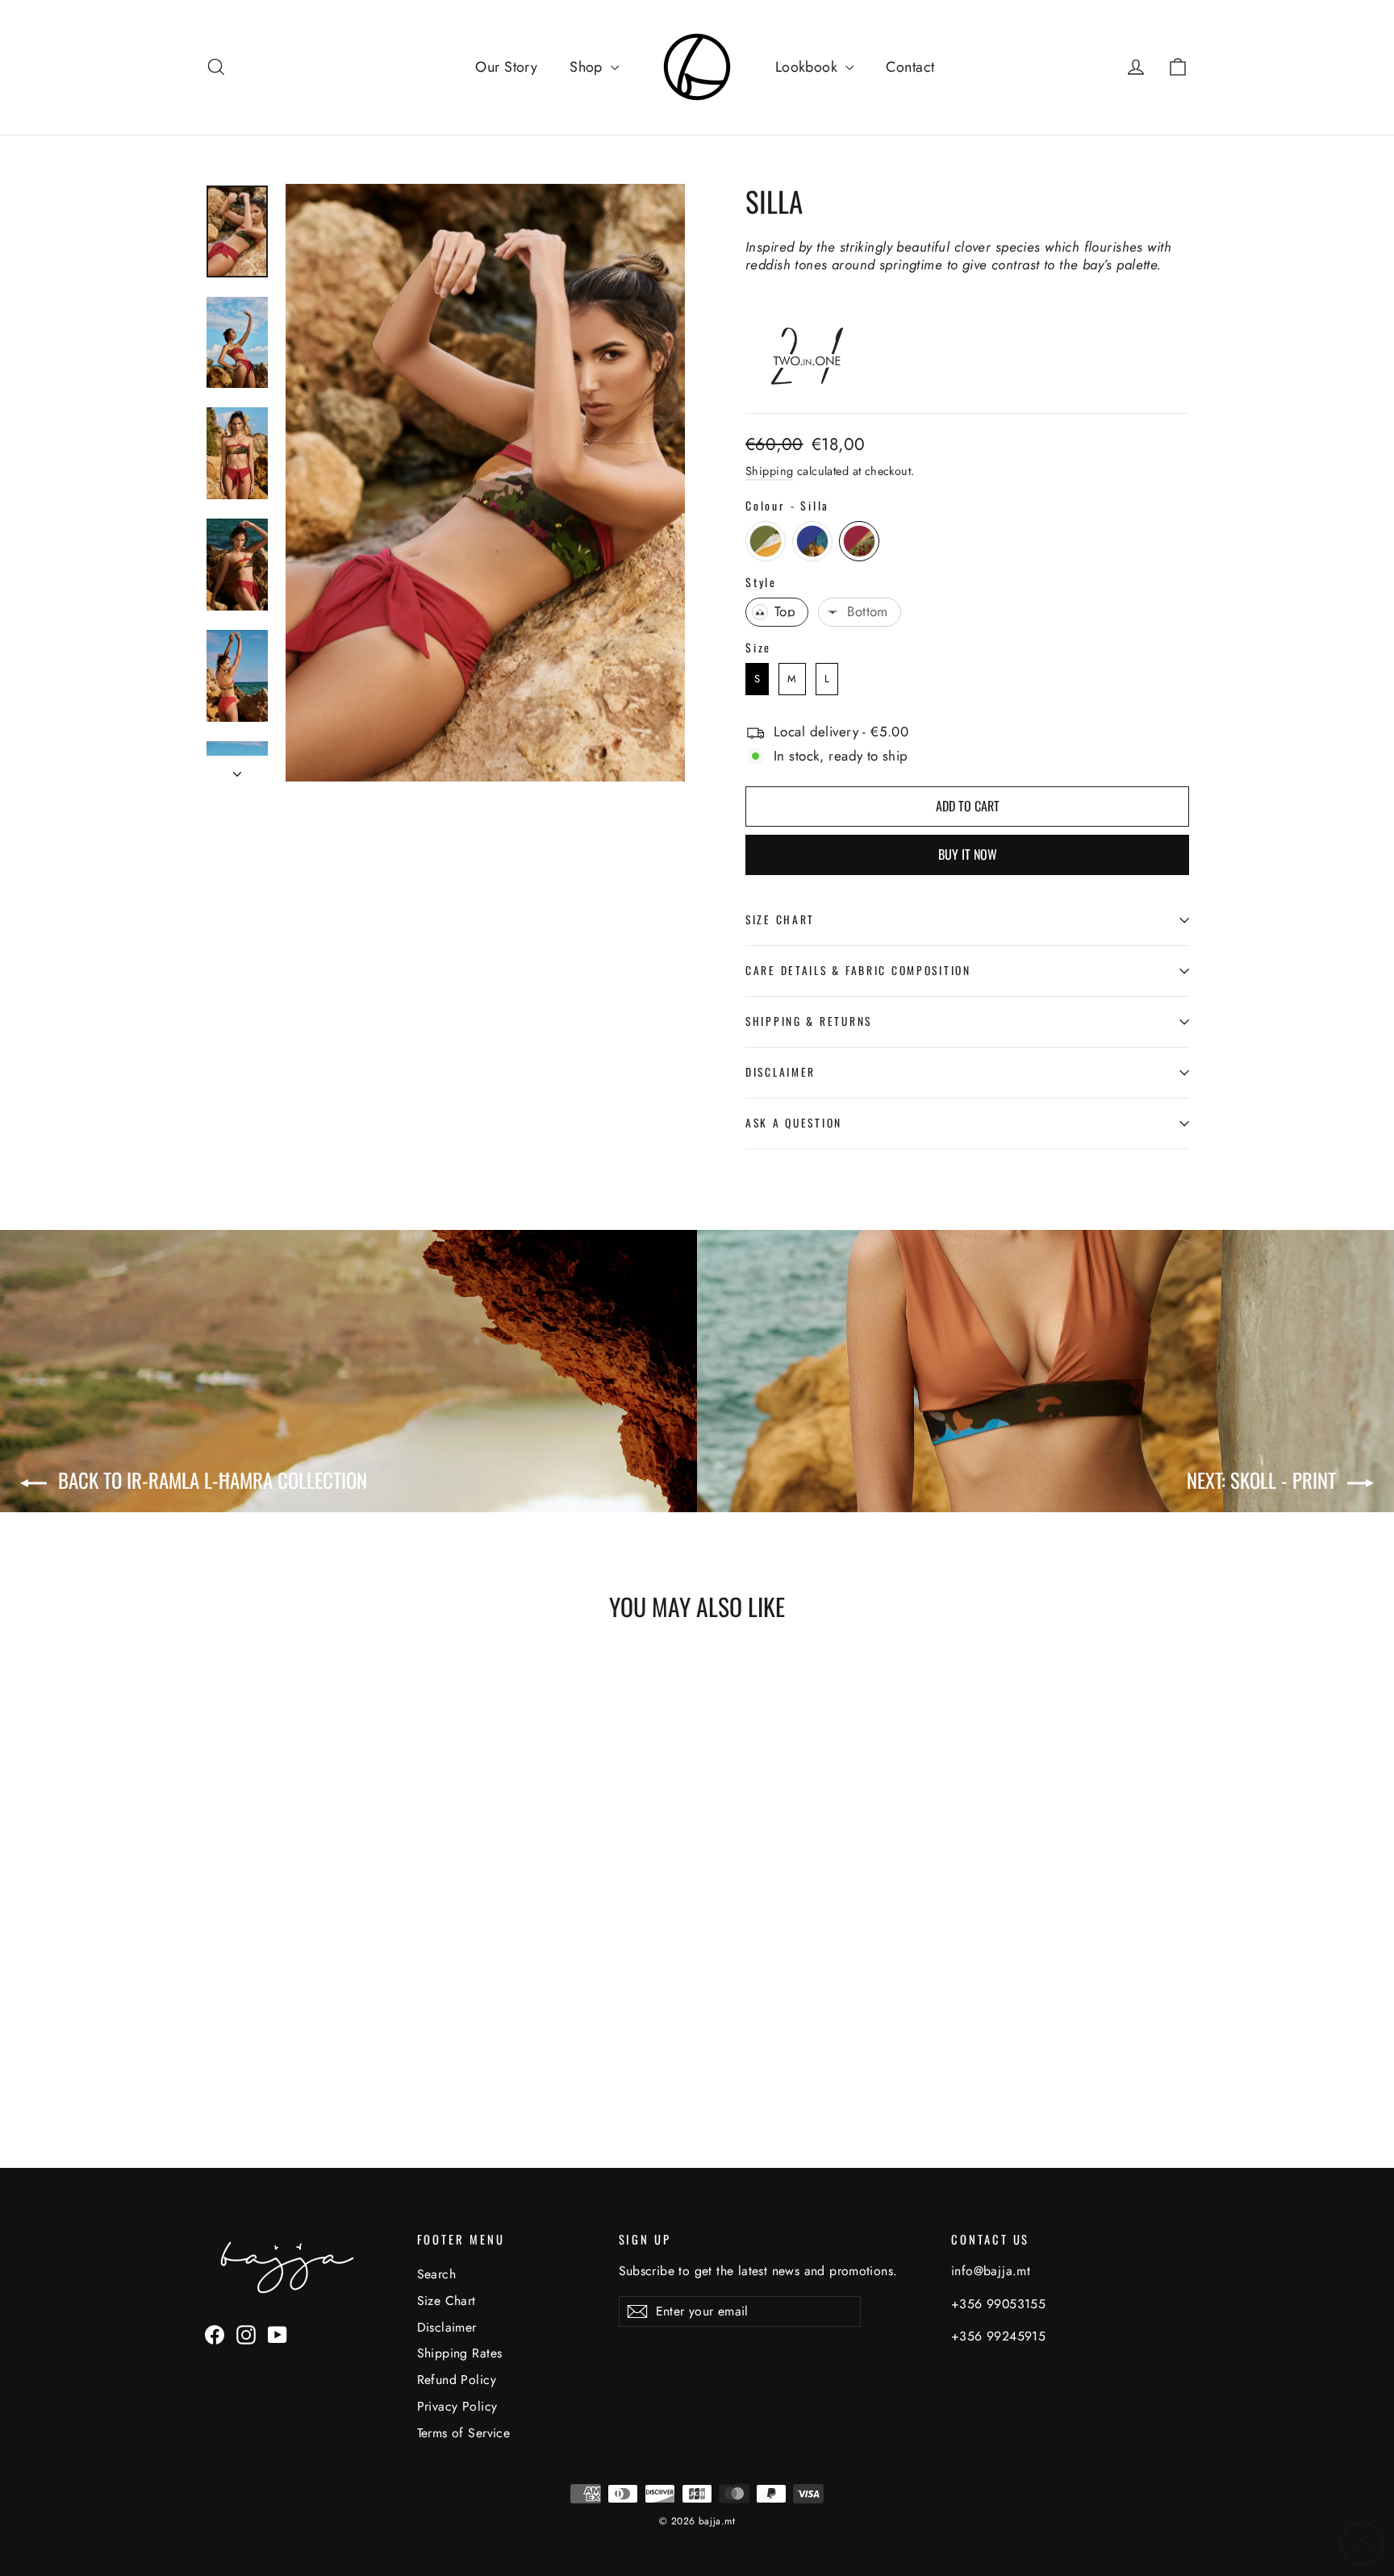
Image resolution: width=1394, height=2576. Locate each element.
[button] (1362, 2544)
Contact (910, 67)
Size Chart (780, 919)
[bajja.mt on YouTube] (278, 2334)
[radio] (766, 541)
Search (437, 2274)
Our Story (506, 67)
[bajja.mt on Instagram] (246, 2334)
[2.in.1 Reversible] (816, 384)
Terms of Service (464, 2433)
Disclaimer (780, 1072)
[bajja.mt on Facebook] (215, 2334)
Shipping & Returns (809, 1021)
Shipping (769, 471)
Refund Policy (457, 2380)
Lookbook (809, 67)
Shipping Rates (460, 2353)
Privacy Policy (457, 2406)
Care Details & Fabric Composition (858, 970)
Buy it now (968, 854)
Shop (588, 67)
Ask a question (794, 1123)
